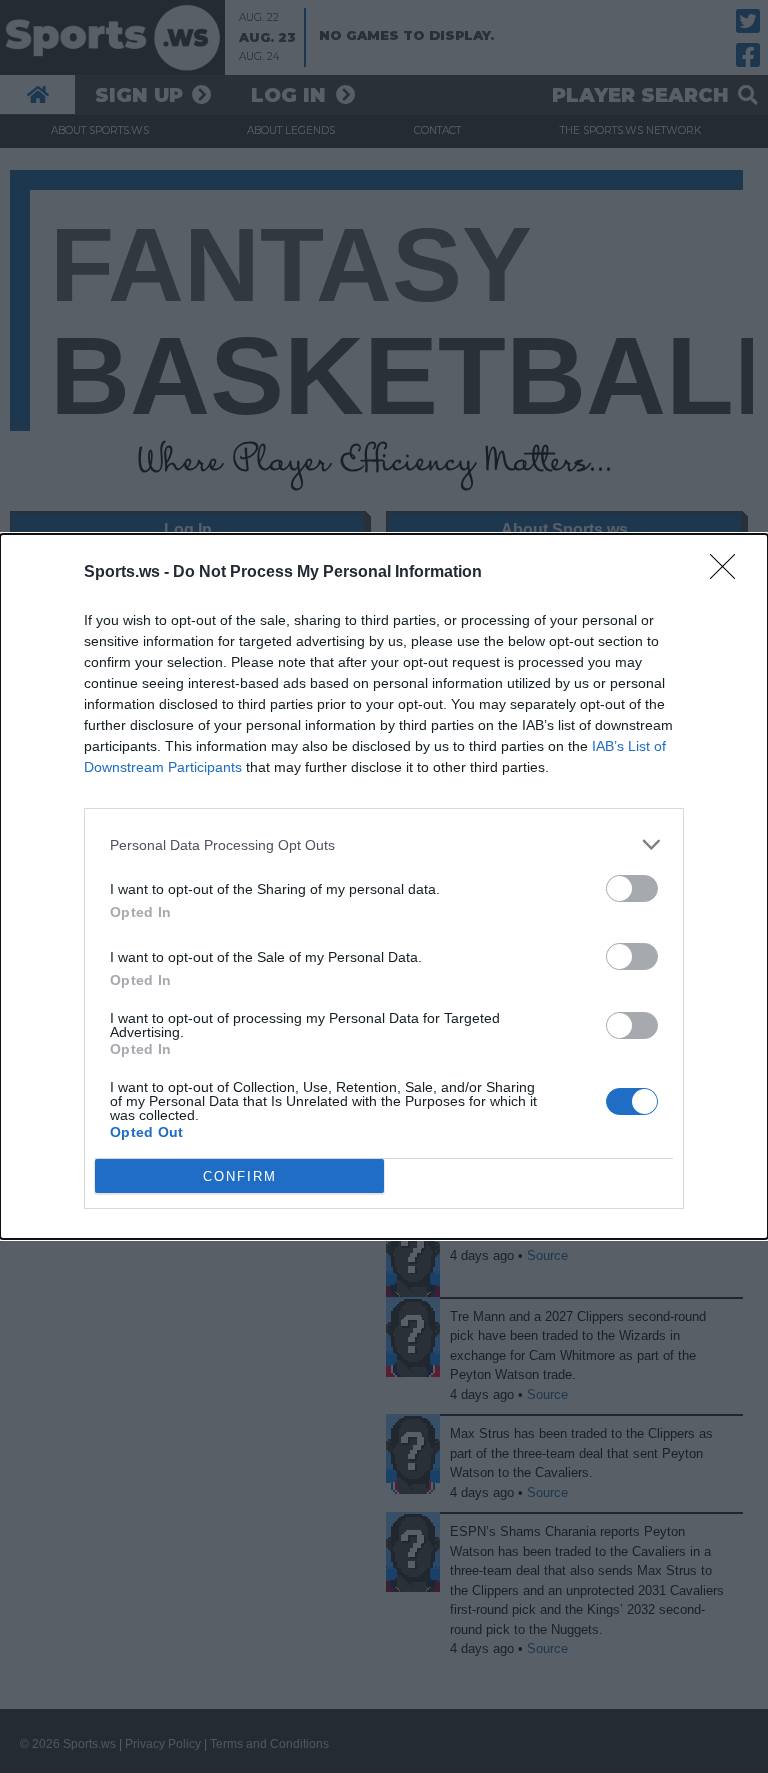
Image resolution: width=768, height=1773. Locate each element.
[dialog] (384, 886)
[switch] (632, 888)
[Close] (729, 573)
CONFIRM (240, 1176)
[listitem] (384, 844)
